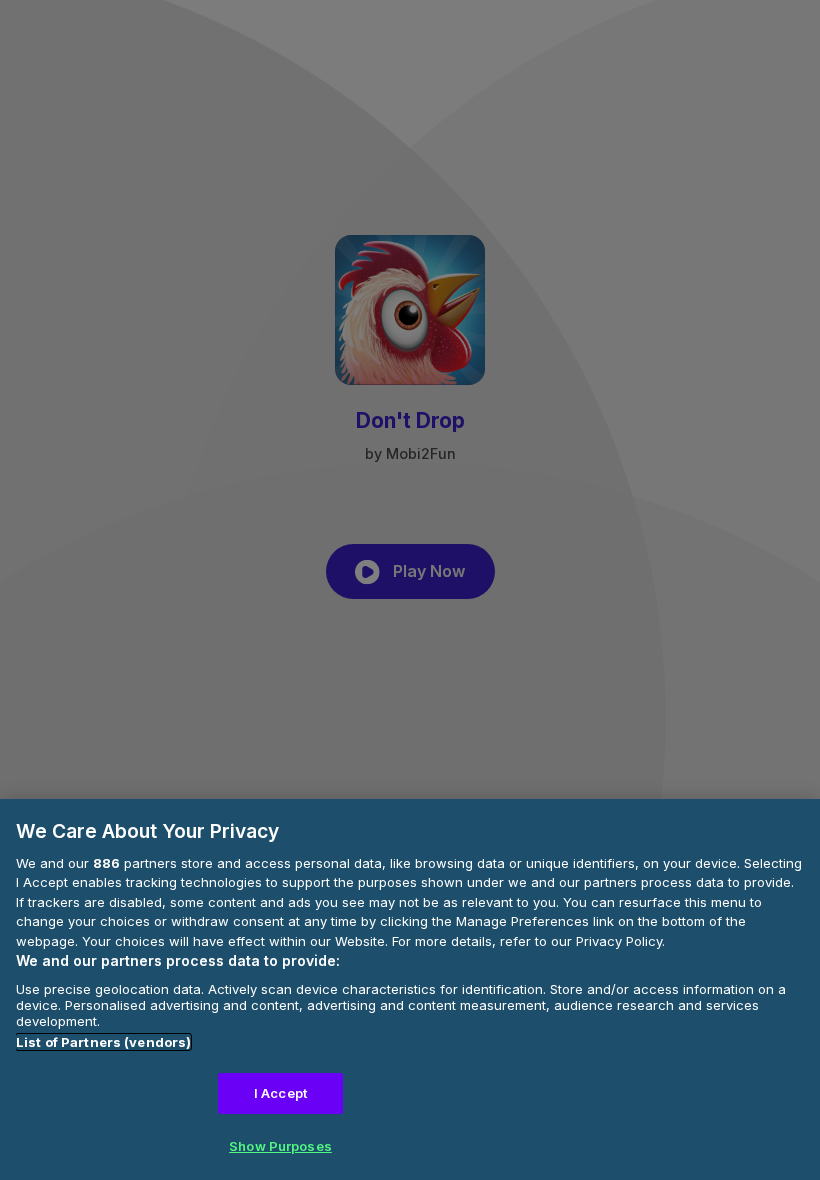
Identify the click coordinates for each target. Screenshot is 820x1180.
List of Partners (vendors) (103, 1042)
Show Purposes (280, 1146)
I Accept (280, 1093)
